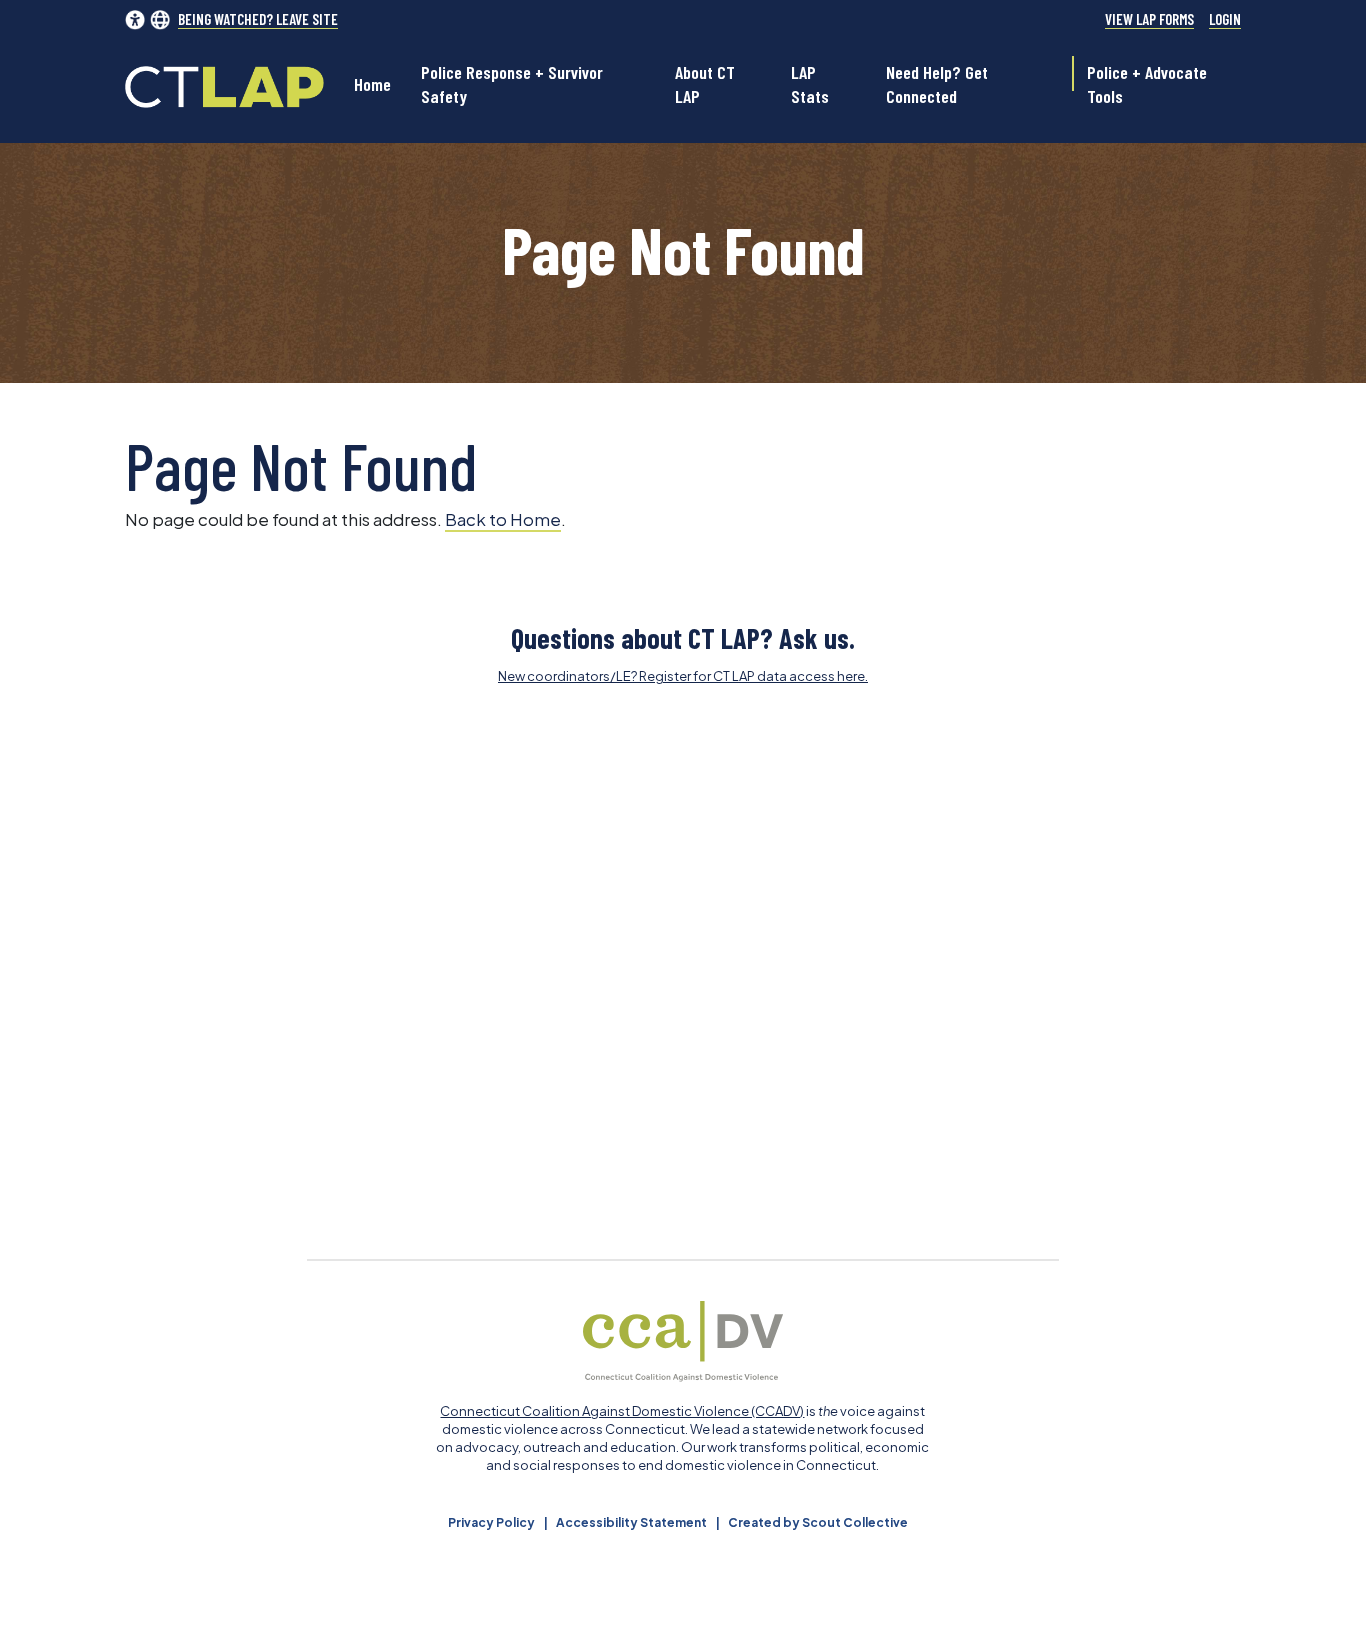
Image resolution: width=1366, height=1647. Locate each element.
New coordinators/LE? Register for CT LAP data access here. (683, 676)
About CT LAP (705, 84)
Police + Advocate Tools (1147, 84)
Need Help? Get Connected (937, 84)
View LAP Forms (1149, 19)
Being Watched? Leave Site (258, 19)
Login (1225, 19)
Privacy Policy (491, 1522)
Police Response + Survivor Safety (512, 84)
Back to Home (503, 519)
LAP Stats (810, 84)
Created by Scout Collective (818, 1522)
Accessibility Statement (631, 1522)
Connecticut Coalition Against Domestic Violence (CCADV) (622, 1411)
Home (372, 84)
